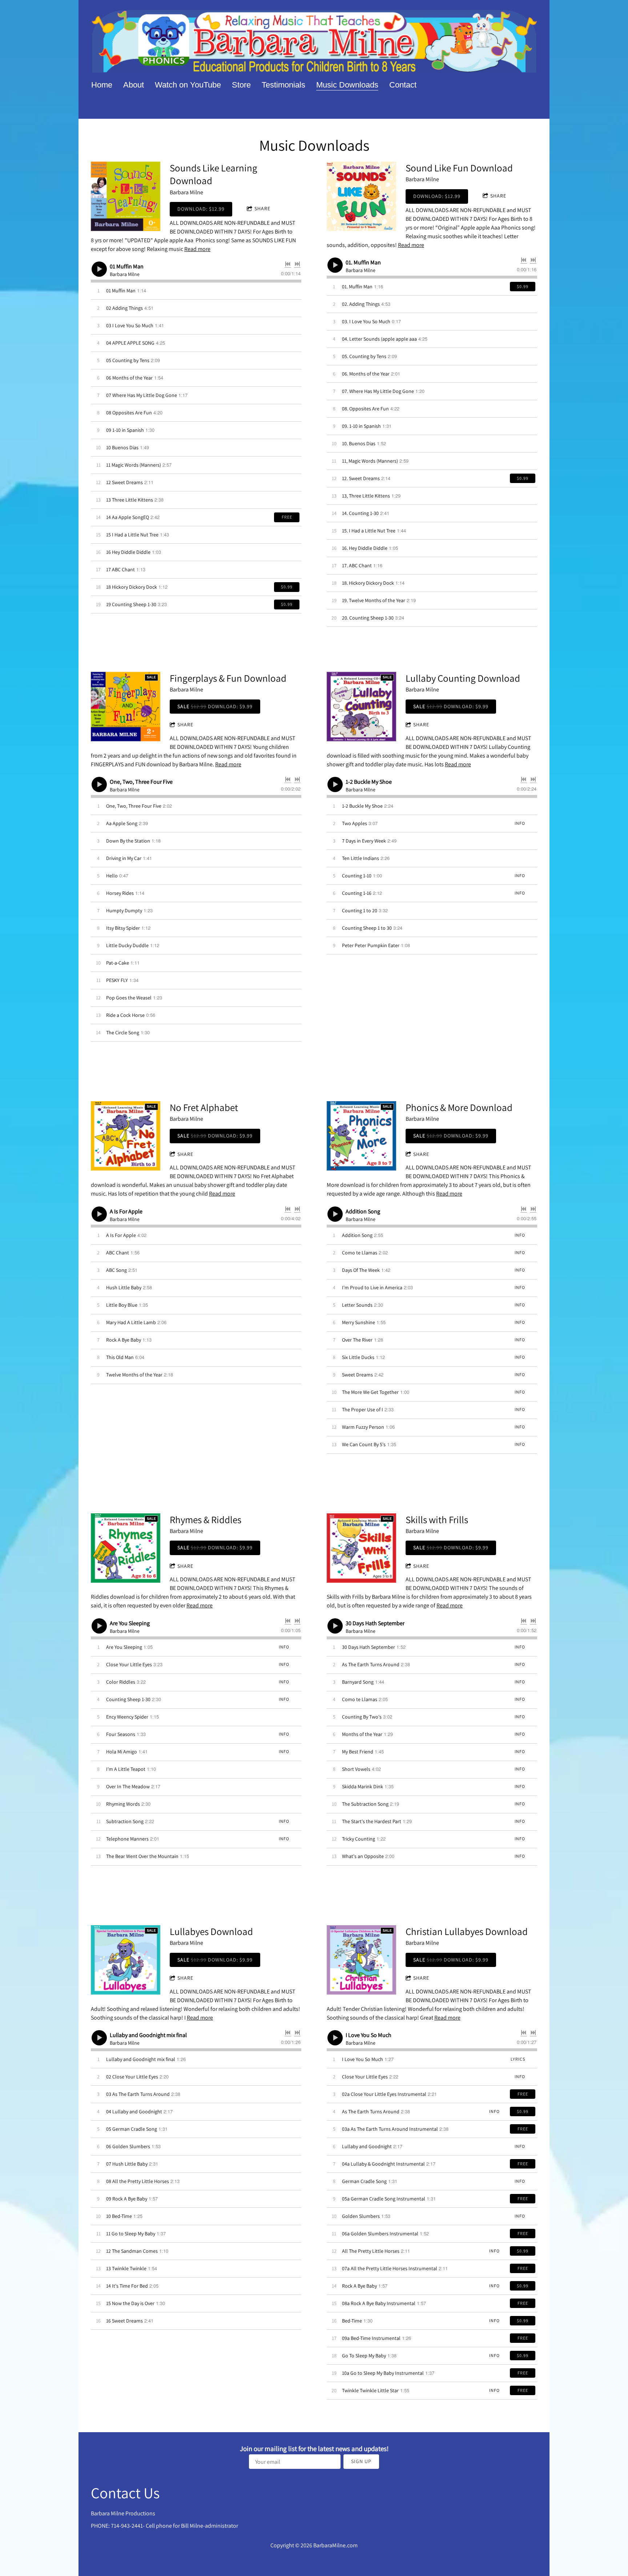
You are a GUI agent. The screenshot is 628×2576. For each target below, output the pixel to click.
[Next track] (297, 264)
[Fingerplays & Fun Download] (126, 707)
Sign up (361, 2461)
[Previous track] (288, 264)
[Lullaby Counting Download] (361, 707)
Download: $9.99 (215, 706)
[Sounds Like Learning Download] (126, 196)
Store (241, 85)
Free (287, 517)
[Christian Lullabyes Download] (361, 1960)
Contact (403, 85)
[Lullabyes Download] (126, 1960)
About (134, 85)
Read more (197, 249)
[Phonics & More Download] (361, 1136)
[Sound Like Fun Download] (361, 196)
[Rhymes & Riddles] (126, 1548)
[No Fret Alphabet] (126, 1136)
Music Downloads (347, 85)
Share (262, 208)
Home (102, 85)
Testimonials (283, 85)
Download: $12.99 (201, 209)
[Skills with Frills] (361, 1548)
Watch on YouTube (188, 85)
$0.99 (287, 587)
